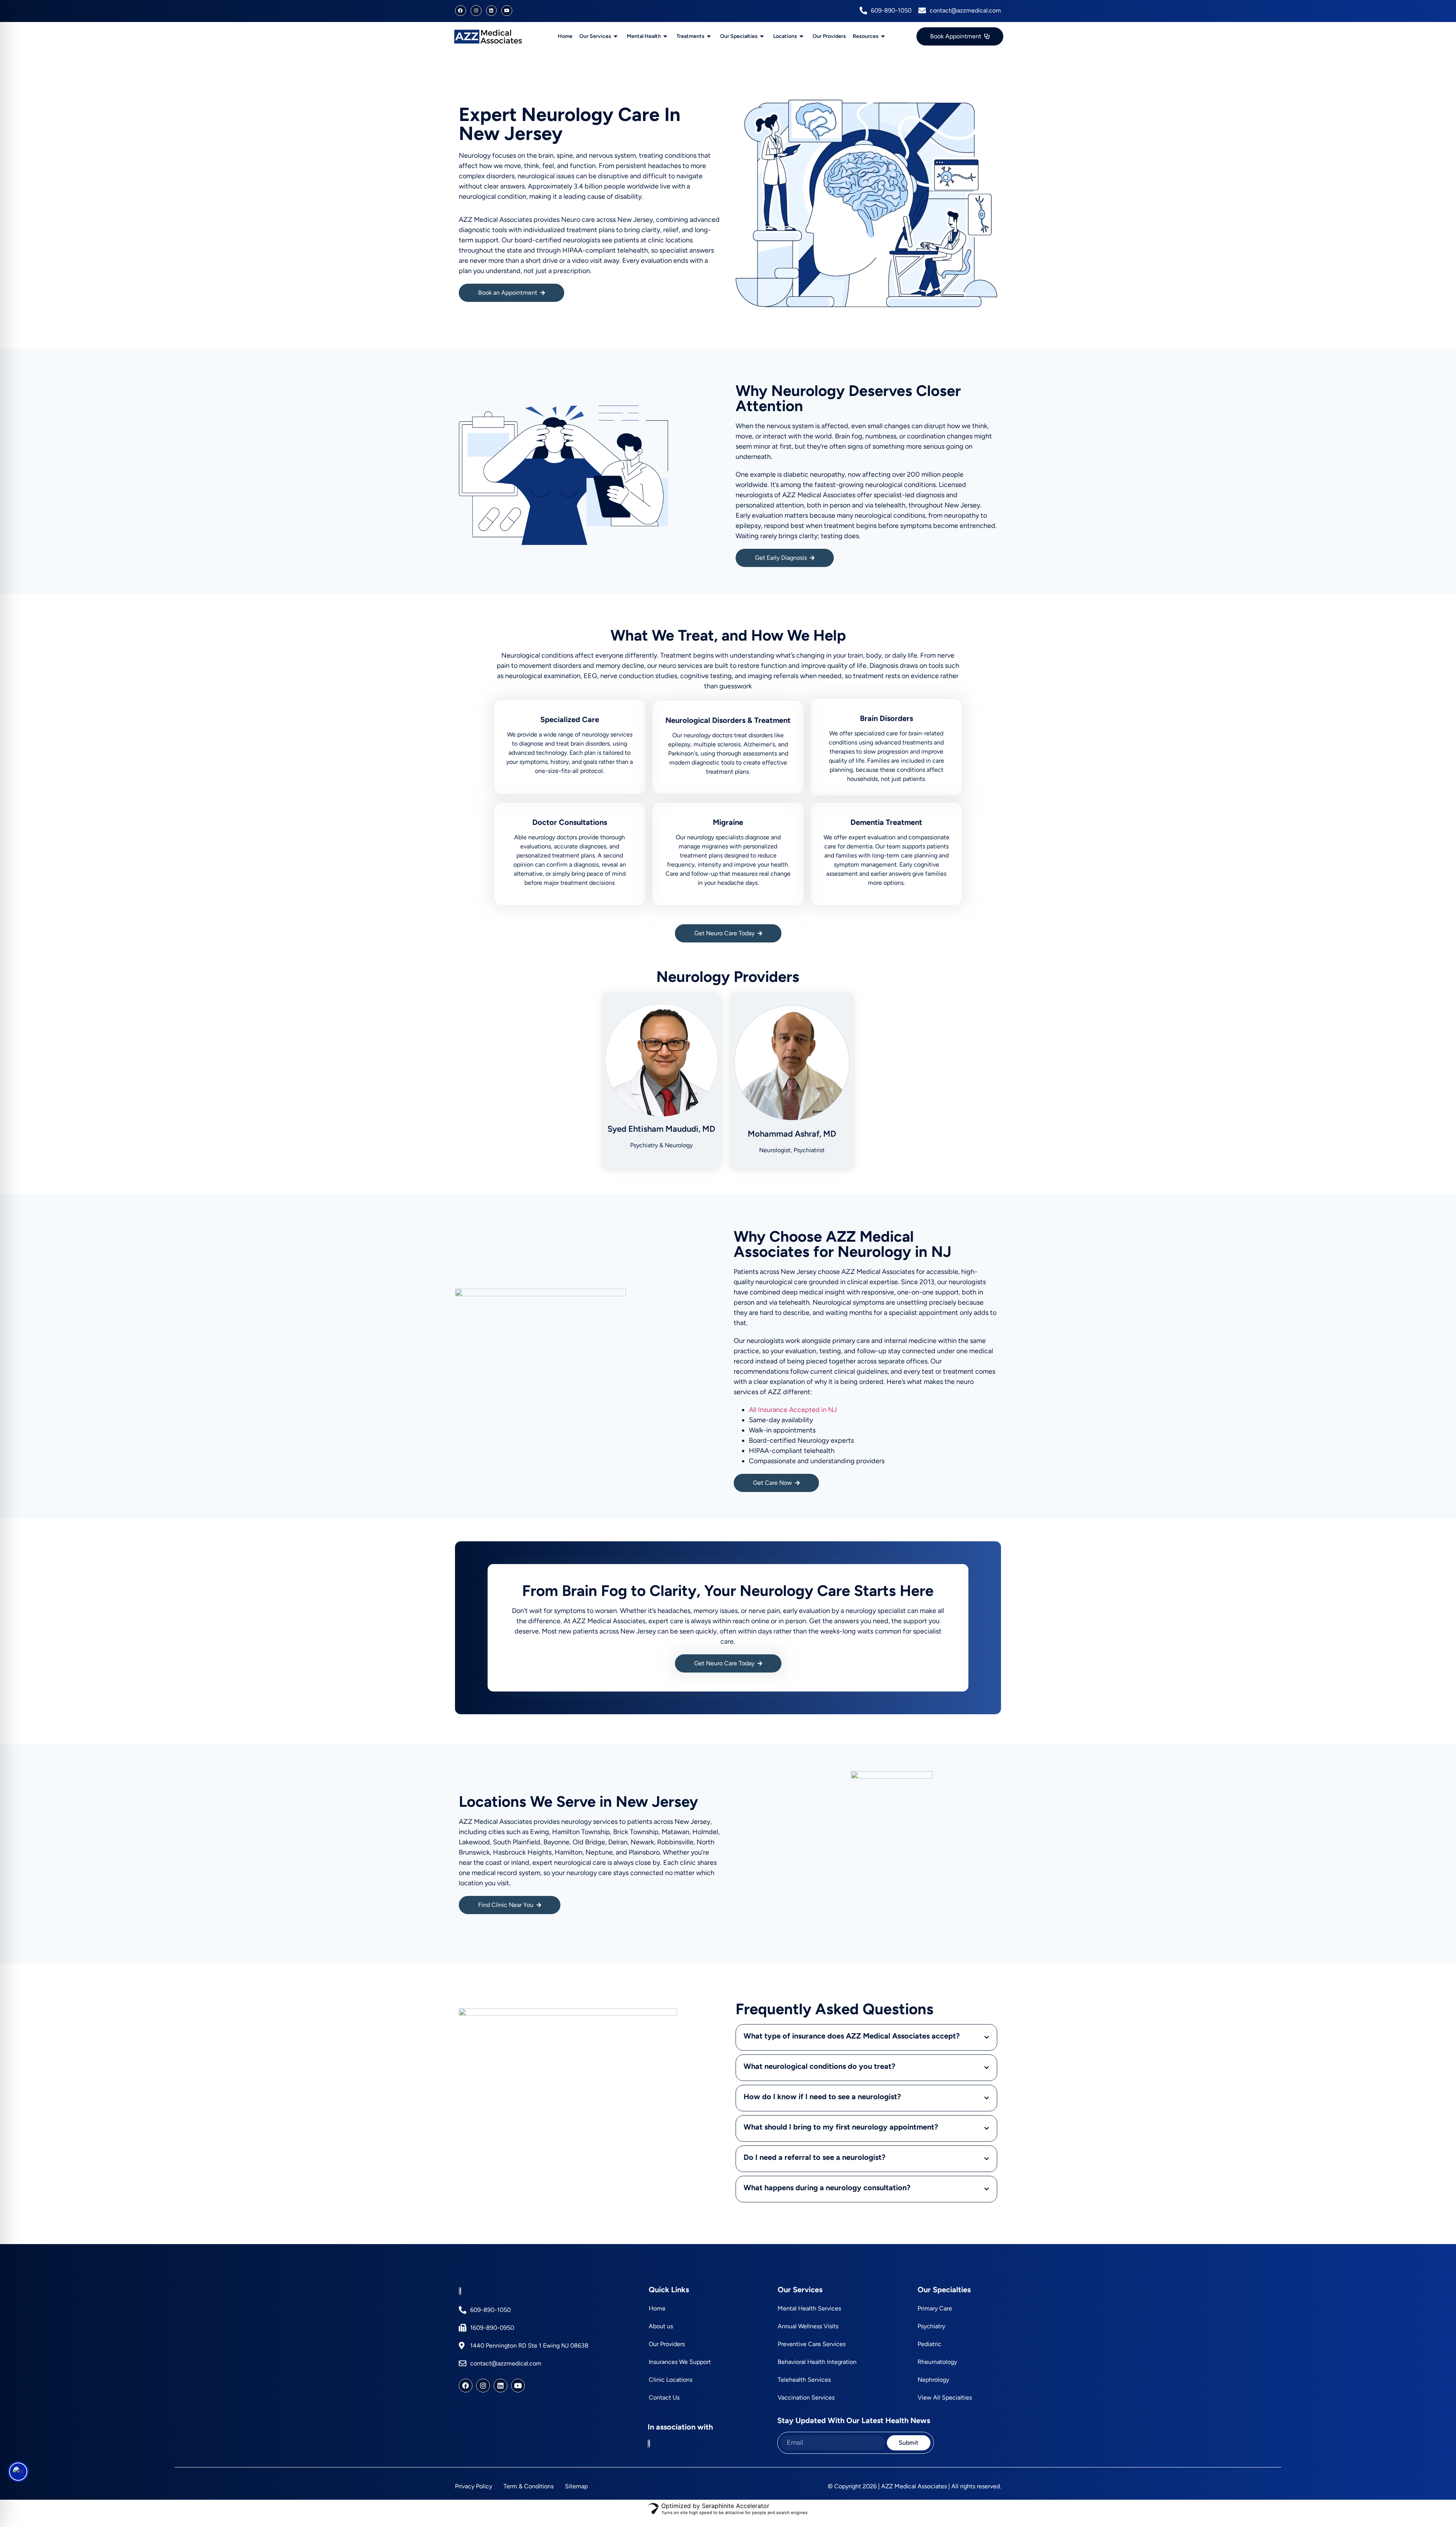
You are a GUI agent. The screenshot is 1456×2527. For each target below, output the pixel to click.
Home (565, 36)
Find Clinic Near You (506, 1905)
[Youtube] (507, 11)
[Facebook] (460, 11)
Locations (785, 36)
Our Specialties (739, 36)
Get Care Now (773, 1483)
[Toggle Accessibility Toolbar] (18, 2472)
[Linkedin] (492, 11)
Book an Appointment (508, 293)
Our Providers (829, 36)
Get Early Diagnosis (781, 558)
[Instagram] (476, 11)
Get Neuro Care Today (724, 933)
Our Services (595, 36)
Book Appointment (956, 36)
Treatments (690, 36)
